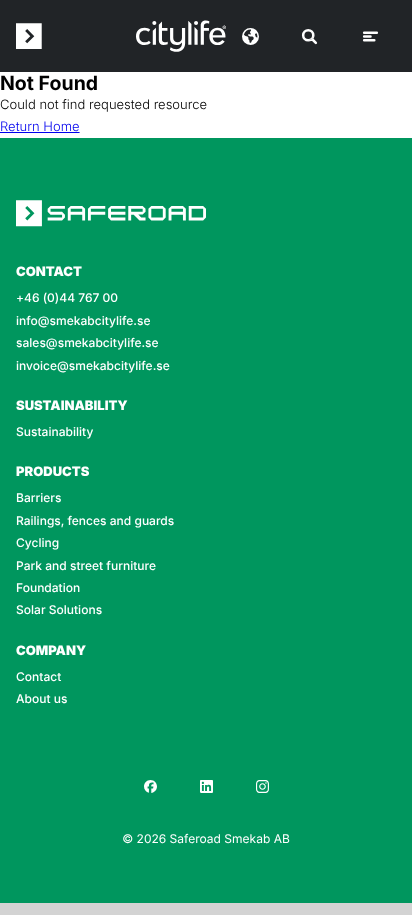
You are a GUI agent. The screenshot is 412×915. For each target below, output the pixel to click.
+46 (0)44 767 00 (67, 298)
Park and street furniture (86, 566)
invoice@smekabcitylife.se (93, 366)
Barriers (38, 498)
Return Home (40, 127)
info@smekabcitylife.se (83, 321)
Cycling (37, 543)
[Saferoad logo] (29, 36)
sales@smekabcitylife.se (87, 343)
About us (41, 699)
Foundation (48, 588)
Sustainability (54, 432)
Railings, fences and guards (95, 521)
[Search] (309, 36)
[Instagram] (262, 786)
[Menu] (370, 36)
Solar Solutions (59, 610)
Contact (38, 677)
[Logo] (181, 36)
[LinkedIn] (206, 786)
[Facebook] (150, 786)
